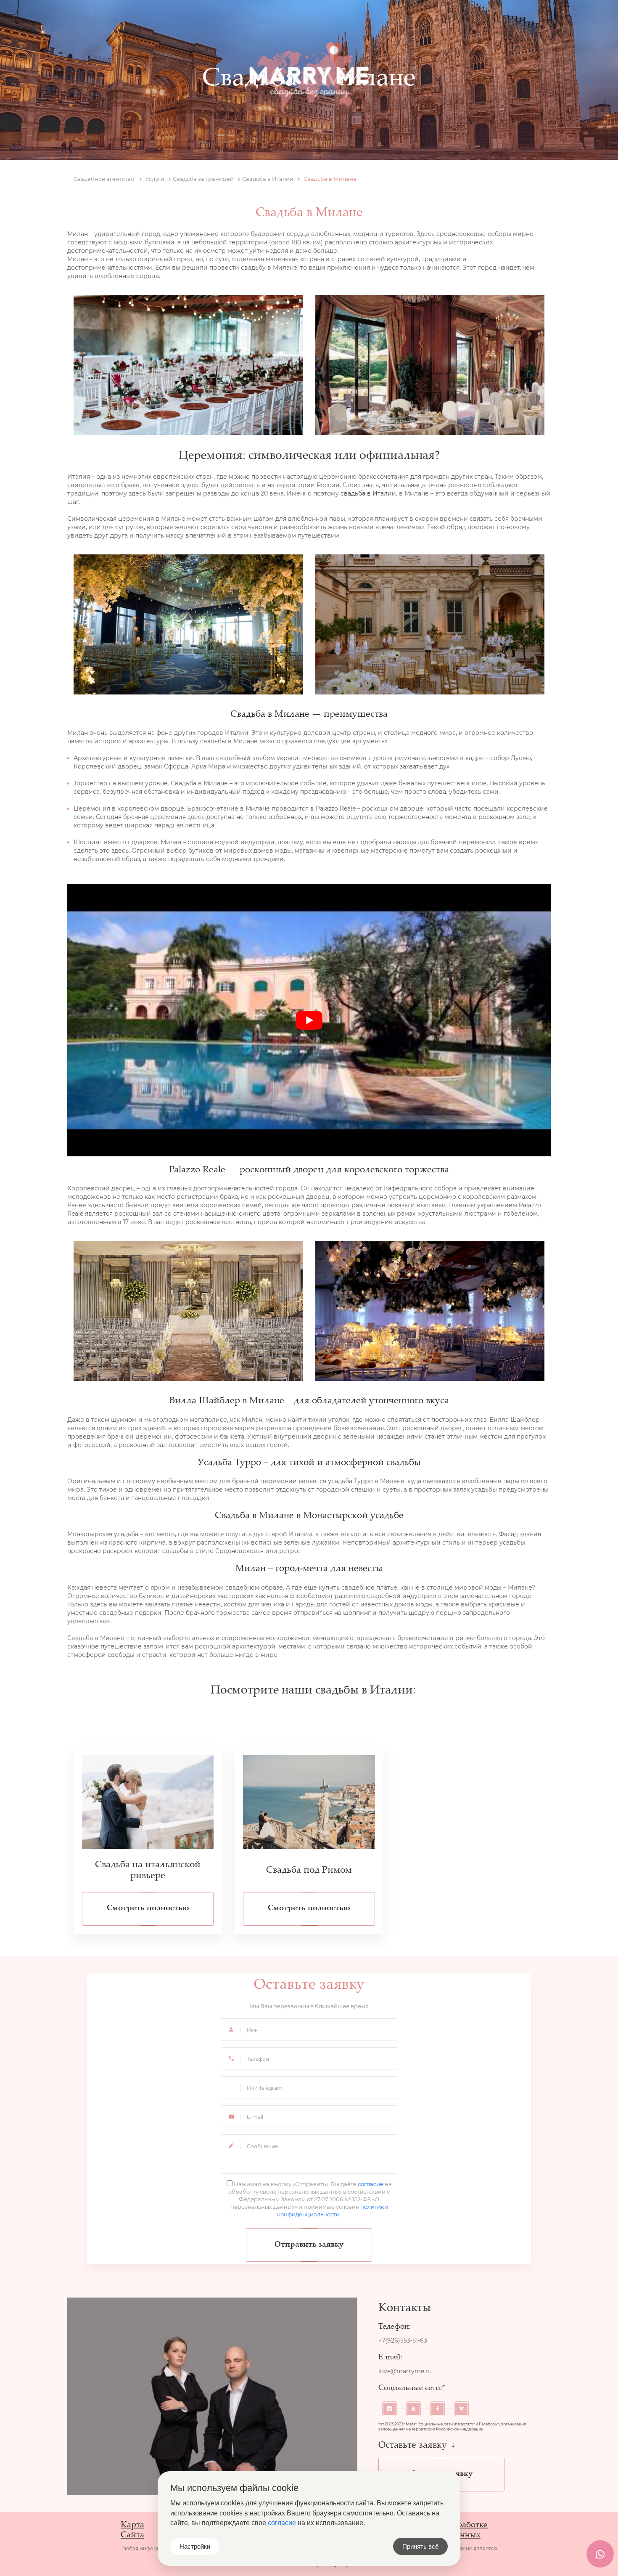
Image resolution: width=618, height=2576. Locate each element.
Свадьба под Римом (309, 1871)
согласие (371, 2184)
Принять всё (420, 2546)
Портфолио (300, 21)
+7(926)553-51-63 (514, 21)
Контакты (400, 21)
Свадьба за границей (203, 179)
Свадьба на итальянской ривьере (148, 1871)
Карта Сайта (132, 2530)
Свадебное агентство (104, 179)
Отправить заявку (309, 2245)
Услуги (245, 21)
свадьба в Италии (368, 493)
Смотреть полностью (148, 1908)
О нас (202, 21)
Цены (351, 21)
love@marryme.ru (405, 2371)
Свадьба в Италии (268, 179)
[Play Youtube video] (309, 1020)
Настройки (195, 2546)
